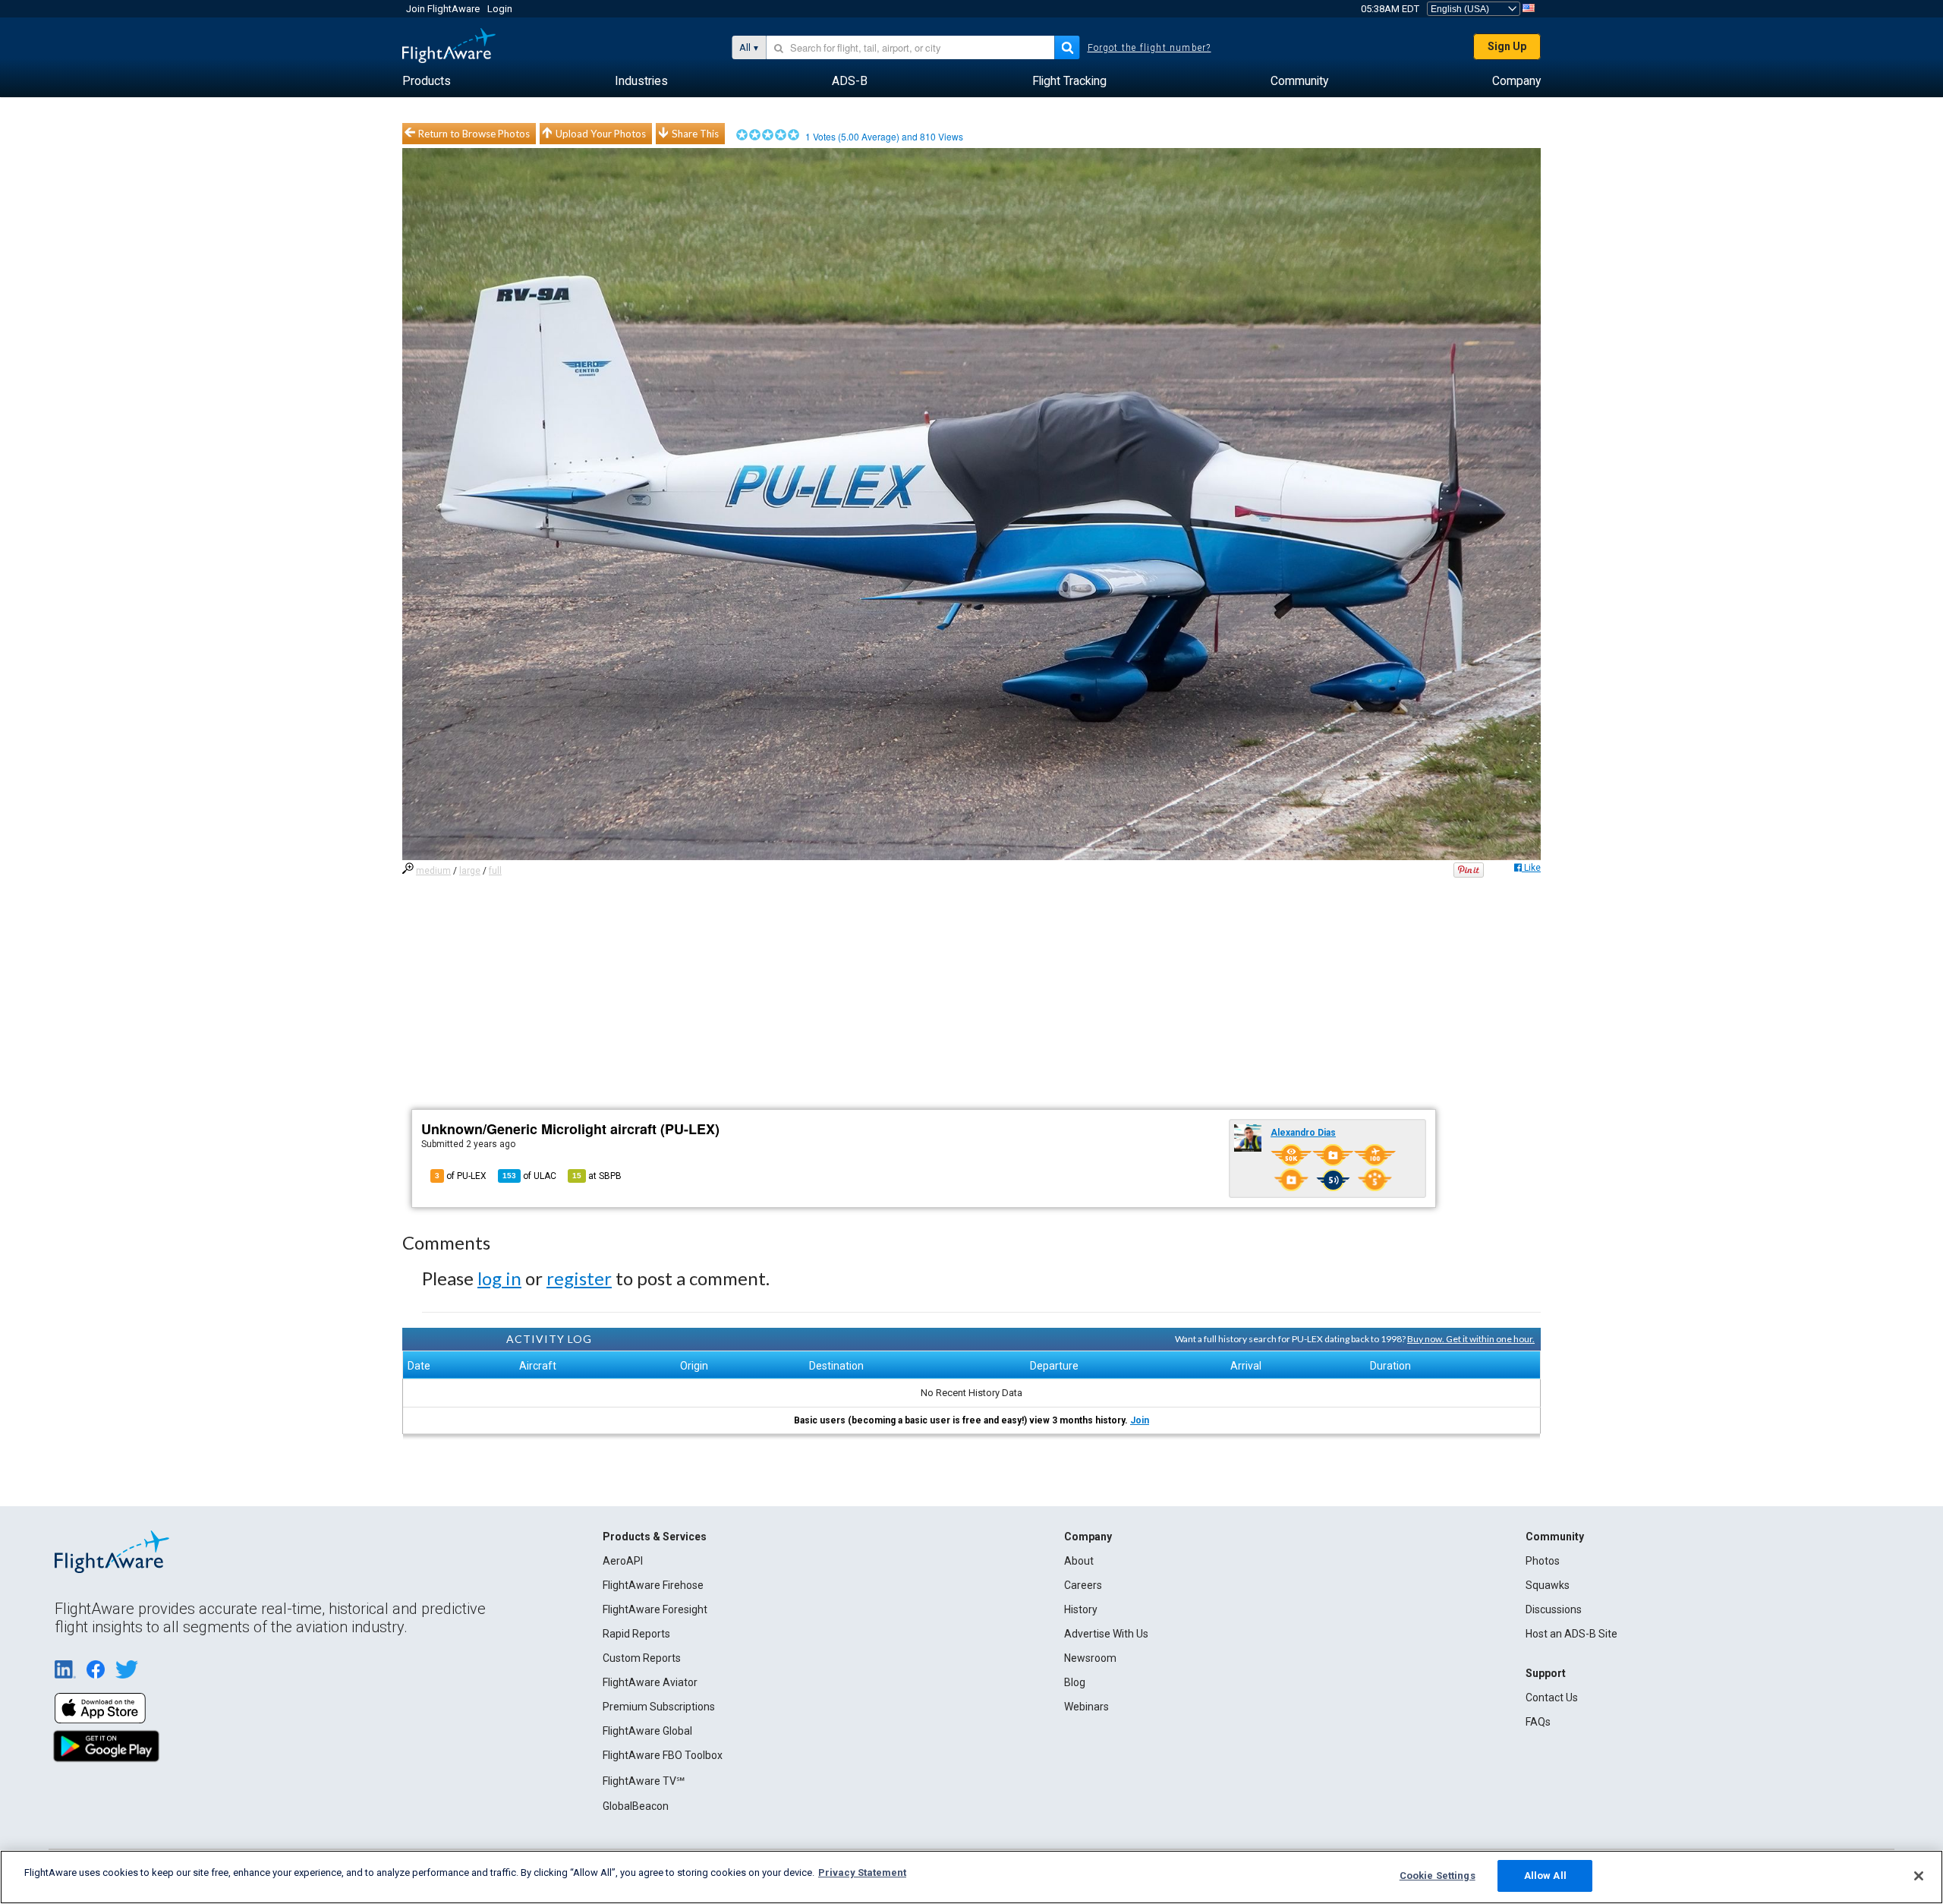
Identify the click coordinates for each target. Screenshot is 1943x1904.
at (597, 1176)
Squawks (1548, 1585)
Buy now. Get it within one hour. (1471, 1339)
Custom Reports (642, 1658)
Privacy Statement (862, 1872)
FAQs (1538, 1722)
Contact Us (1552, 1698)
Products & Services (655, 1537)
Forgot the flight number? (1149, 48)
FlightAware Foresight (655, 1609)
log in (499, 1278)
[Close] (1919, 1876)
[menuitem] (427, 81)
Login (500, 9)
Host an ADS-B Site (1571, 1634)
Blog (1075, 1682)
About (1079, 1561)
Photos (1543, 1561)
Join (1140, 1420)
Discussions (1554, 1609)
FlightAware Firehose (653, 1585)
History (1081, 1609)
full (495, 871)
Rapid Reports (636, 1634)
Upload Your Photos (601, 134)
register (579, 1278)
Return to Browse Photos (474, 134)
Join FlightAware (443, 9)
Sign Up (1507, 46)
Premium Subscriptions (659, 1707)
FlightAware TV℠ (644, 1781)
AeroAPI (623, 1561)
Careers (1083, 1585)
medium (433, 871)
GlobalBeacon (636, 1806)
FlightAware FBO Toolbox (663, 1755)
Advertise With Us (1106, 1634)
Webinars (1086, 1707)
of (529, 1176)
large (470, 871)
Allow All (1545, 1876)
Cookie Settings (1438, 1876)
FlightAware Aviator (650, 1682)
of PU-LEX (461, 1176)
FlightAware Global (647, 1731)
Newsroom (1090, 1658)
